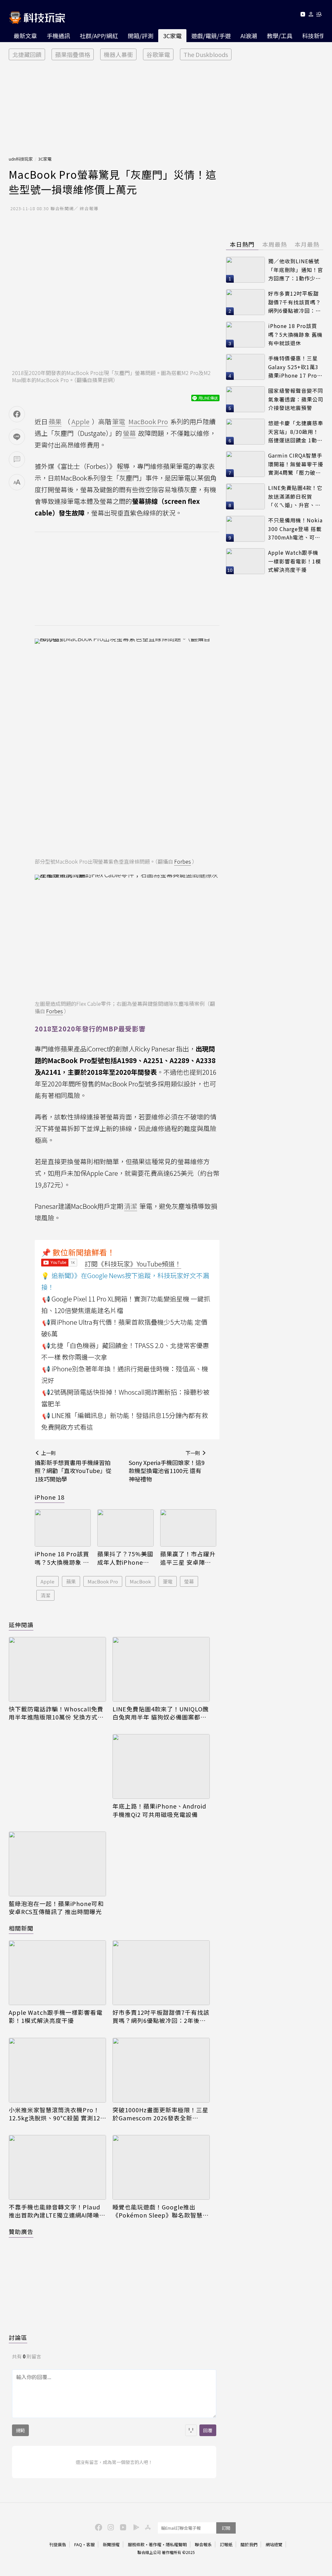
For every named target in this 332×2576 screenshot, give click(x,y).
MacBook (140, 1581)
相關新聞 (21, 1928)
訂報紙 (226, 2544)
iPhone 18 (50, 1497)
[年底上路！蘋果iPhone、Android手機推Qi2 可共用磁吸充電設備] (161, 1766)
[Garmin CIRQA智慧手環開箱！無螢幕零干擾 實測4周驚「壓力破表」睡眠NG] (245, 464)
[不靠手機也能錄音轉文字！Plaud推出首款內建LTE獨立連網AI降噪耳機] (57, 2167)
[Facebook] (98, 2527)
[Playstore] (135, 2527)
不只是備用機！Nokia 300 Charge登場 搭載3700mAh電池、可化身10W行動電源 (295, 529)
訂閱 (226, 2528)
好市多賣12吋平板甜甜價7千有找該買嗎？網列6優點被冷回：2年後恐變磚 (161, 2016)
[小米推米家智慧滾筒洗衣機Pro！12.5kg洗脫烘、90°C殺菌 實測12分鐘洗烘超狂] (57, 2070)
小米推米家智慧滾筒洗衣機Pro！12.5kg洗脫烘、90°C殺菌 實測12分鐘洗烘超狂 (54, 2114)
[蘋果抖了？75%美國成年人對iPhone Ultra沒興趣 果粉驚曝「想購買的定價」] (125, 1528)
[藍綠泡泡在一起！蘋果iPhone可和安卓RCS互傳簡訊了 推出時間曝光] (57, 1864)
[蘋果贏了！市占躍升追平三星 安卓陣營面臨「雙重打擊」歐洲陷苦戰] (188, 1528)
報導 (123, 466)
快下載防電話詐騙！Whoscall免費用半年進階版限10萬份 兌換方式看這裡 (56, 1713)
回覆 (208, 2430)
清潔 (45, 1595)
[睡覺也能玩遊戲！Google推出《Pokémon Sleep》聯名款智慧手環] (161, 2167)
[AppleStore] (147, 2527)
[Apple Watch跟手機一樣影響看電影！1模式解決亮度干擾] (57, 1973)
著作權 (155, 2544)
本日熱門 (242, 244)
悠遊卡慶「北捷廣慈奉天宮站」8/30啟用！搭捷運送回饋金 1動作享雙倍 (296, 432)
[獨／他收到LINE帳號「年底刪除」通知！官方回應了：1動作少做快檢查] (245, 270)
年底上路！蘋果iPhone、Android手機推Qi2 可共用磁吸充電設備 (159, 1810)
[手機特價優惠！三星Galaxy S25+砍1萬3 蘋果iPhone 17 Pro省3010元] (245, 367)
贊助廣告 (21, 2231)
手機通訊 (58, 36)
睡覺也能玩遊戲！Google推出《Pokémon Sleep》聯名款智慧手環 (161, 2211)
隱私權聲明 (176, 2544)
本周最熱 (275, 244)
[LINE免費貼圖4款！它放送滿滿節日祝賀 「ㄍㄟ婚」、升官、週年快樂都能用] (245, 496)
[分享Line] (17, 437)
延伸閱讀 (21, 1625)
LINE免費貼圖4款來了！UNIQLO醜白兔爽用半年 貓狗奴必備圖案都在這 (161, 1713)
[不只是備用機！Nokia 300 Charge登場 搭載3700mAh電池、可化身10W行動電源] (245, 529)
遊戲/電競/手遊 (211, 36)
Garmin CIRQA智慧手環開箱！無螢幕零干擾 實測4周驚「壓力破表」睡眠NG (296, 464)
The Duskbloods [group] (206, 54)
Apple (47, 1581)
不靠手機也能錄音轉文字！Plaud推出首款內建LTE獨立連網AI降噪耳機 (57, 2211)
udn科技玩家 (21, 159)
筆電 (168, 1581)
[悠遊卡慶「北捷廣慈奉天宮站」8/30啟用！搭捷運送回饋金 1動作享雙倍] (245, 432)
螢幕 (189, 1581)
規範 (20, 2430)
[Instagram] (110, 2527)
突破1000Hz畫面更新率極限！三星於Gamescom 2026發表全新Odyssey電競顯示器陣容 (160, 2114)
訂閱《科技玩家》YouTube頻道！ (133, 1264)
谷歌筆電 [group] (158, 54)
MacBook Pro (103, 1581)
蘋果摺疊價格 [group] (73, 54)
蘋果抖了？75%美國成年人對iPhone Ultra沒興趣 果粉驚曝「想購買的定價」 (125, 1558)
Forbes (183, 861)
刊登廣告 (58, 2544)
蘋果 (71, 1581)
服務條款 (136, 2544)
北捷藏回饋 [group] (27, 54)
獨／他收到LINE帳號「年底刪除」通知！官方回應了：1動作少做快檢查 (296, 270)
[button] (311, 15)
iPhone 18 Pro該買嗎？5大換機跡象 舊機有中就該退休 (62, 1558)
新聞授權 (111, 2544)
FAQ (78, 2544)
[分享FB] (17, 414)
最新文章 (25, 36)
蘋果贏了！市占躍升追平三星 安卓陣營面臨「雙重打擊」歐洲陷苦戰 (188, 1558)
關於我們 (249, 2544)
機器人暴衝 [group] (118, 54)
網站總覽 (274, 2544)
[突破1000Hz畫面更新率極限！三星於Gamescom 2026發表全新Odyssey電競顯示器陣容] (161, 2070)
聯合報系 (203, 2544)
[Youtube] (303, 15)
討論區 (18, 2337)
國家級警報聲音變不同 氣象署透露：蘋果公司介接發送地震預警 (296, 399)
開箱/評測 (141, 36)
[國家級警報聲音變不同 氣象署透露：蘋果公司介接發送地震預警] (245, 399)
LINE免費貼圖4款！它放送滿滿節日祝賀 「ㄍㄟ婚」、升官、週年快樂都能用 (295, 497)
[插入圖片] (191, 2430)
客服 (90, 2544)
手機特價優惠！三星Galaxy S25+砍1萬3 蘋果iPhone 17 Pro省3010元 (295, 367)
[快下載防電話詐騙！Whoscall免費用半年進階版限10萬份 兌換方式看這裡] (57, 1669)
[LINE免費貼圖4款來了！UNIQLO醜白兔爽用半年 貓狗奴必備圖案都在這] (161, 1669)
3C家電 (172, 36)
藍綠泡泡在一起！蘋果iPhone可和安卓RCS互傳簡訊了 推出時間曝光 (56, 1908)
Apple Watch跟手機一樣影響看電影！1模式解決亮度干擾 (56, 2016)
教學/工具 (280, 36)
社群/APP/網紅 (99, 36)
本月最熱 (307, 244)
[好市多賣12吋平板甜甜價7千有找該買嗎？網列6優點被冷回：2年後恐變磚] (161, 1973)
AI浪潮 (249, 36)
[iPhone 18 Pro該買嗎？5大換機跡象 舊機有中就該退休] (63, 1528)
